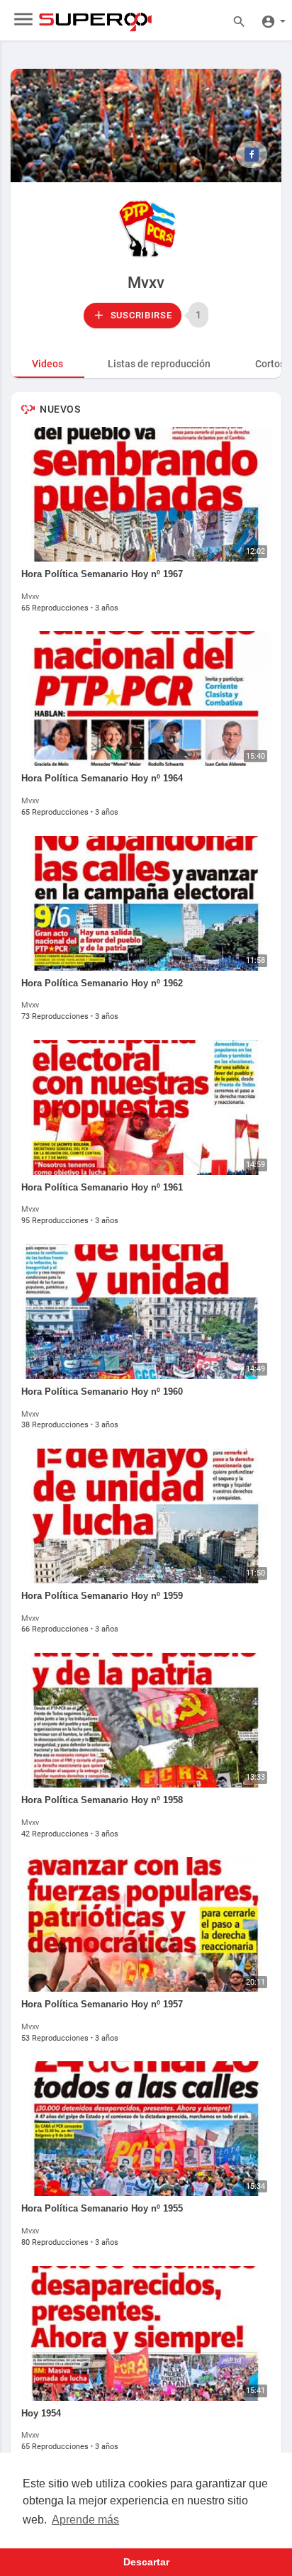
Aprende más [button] (85, 2520)
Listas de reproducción (159, 364)
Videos (47, 364)
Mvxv (146, 283)
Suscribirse (140, 315)
